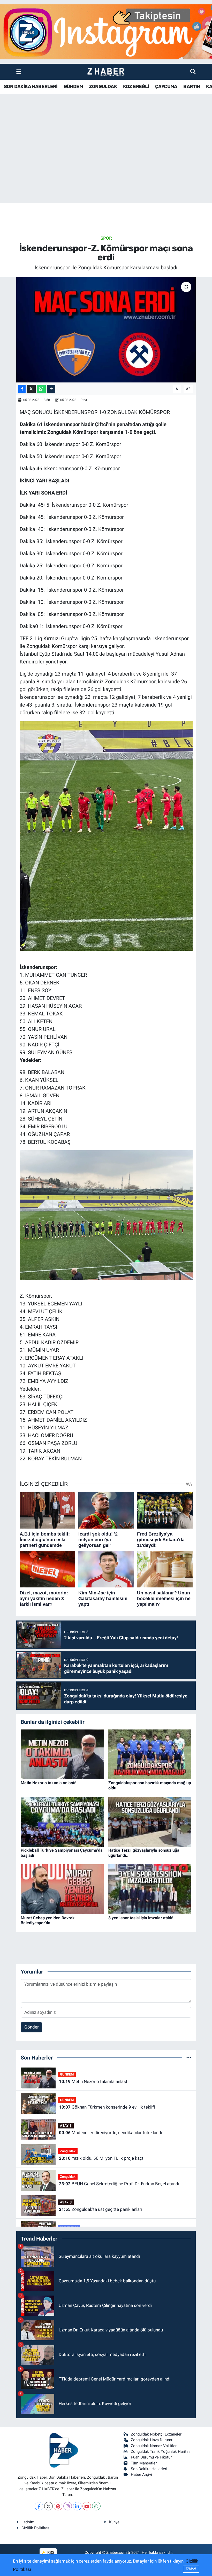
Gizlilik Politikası (36, 2528)
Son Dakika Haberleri (149, 2469)
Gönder (32, 2027)
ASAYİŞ (66, 2125)
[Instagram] (68, 2506)
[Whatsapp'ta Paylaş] (41, 389)
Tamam (191, 2569)
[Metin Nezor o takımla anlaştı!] (62, 1754)
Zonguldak (68, 2151)
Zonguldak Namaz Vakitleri (154, 2446)
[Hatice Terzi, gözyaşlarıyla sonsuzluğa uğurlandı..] (150, 1821)
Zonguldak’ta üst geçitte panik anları (101, 2209)
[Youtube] (87, 2506)
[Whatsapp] (96, 2506)
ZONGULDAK (103, 87)
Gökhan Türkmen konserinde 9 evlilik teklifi (107, 2107)
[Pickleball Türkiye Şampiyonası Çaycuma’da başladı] (62, 1821)
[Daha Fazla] (51, 389)
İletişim (28, 2522)
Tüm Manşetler (144, 2463)
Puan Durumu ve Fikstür (151, 2457)
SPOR (106, 238)
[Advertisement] (106, 162)
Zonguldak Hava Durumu (152, 2440)
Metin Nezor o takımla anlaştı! (48, 1783)
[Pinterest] (58, 2506)
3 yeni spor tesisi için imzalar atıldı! (141, 1918)
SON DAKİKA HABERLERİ (31, 87)
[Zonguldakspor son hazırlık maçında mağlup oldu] (150, 1754)
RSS (50, 2552)
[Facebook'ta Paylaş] (22, 389)
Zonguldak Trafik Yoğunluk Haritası (161, 2452)
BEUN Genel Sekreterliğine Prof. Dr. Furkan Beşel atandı (119, 2184)
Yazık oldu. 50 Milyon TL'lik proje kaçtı (102, 2158)
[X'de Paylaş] (31, 389)
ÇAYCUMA (166, 87)
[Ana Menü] (19, 72)
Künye (114, 2522)
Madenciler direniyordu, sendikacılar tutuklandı (111, 2133)
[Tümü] (189, 2057)
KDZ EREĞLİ (136, 87)
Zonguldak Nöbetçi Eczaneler (156, 2434)
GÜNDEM (73, 87)
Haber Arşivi (141, 2475)
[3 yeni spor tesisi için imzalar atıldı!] (150, 1889)
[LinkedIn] (77, 2506)
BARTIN (192, 87)
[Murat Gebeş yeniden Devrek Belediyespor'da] (62, 1889)
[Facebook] (39, 2506)
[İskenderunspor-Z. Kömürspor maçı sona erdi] (106, 330)
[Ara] (193, 72)
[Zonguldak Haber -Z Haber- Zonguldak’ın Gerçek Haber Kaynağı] (106, 72)
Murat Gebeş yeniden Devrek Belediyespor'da (48, 1920)
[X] (48, 2506)
